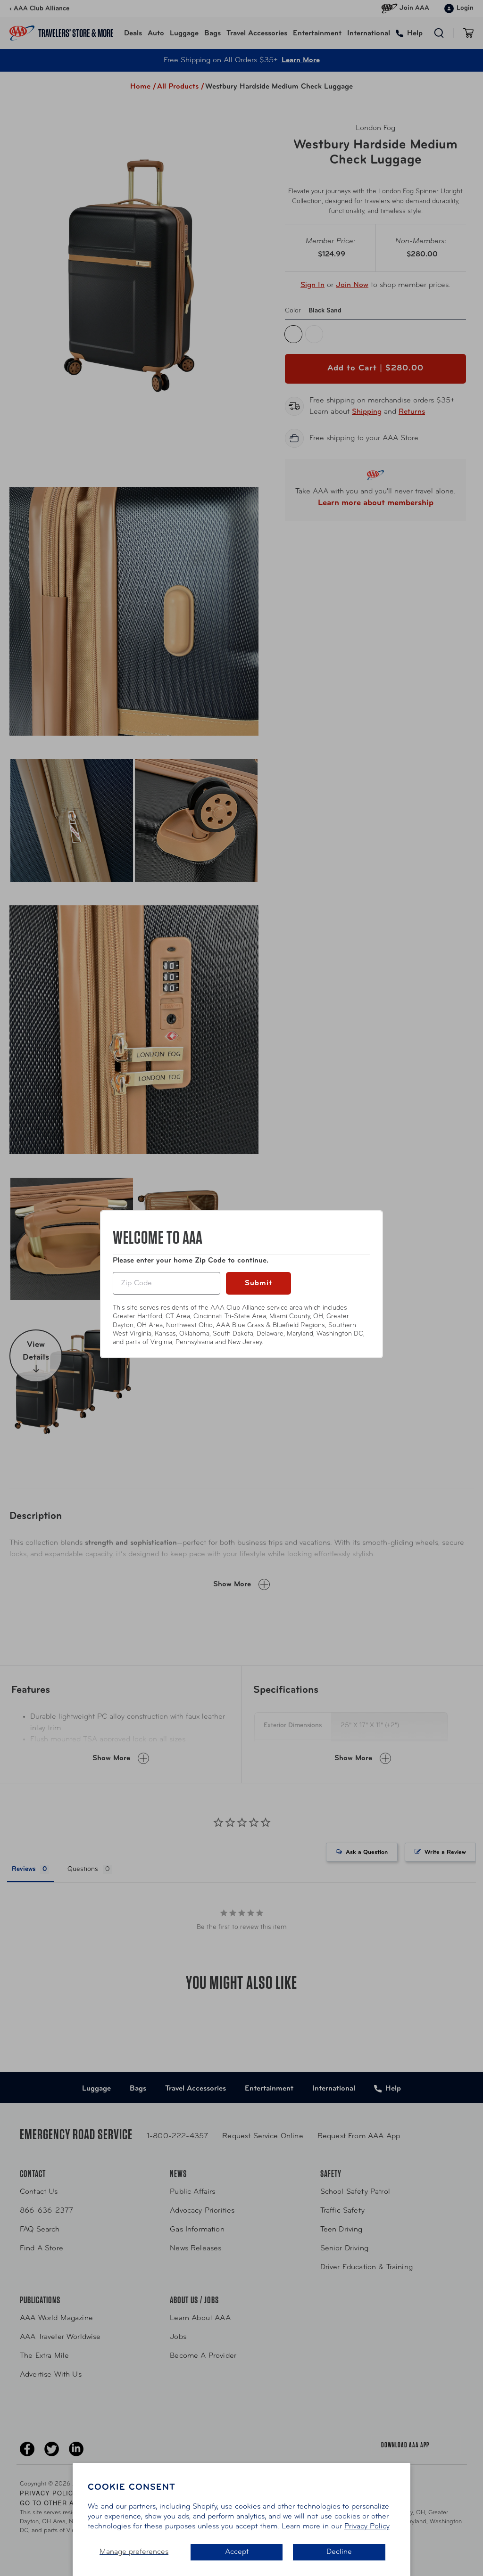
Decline (339, 2552)
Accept (237, 2552)
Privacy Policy (367, 2527)
